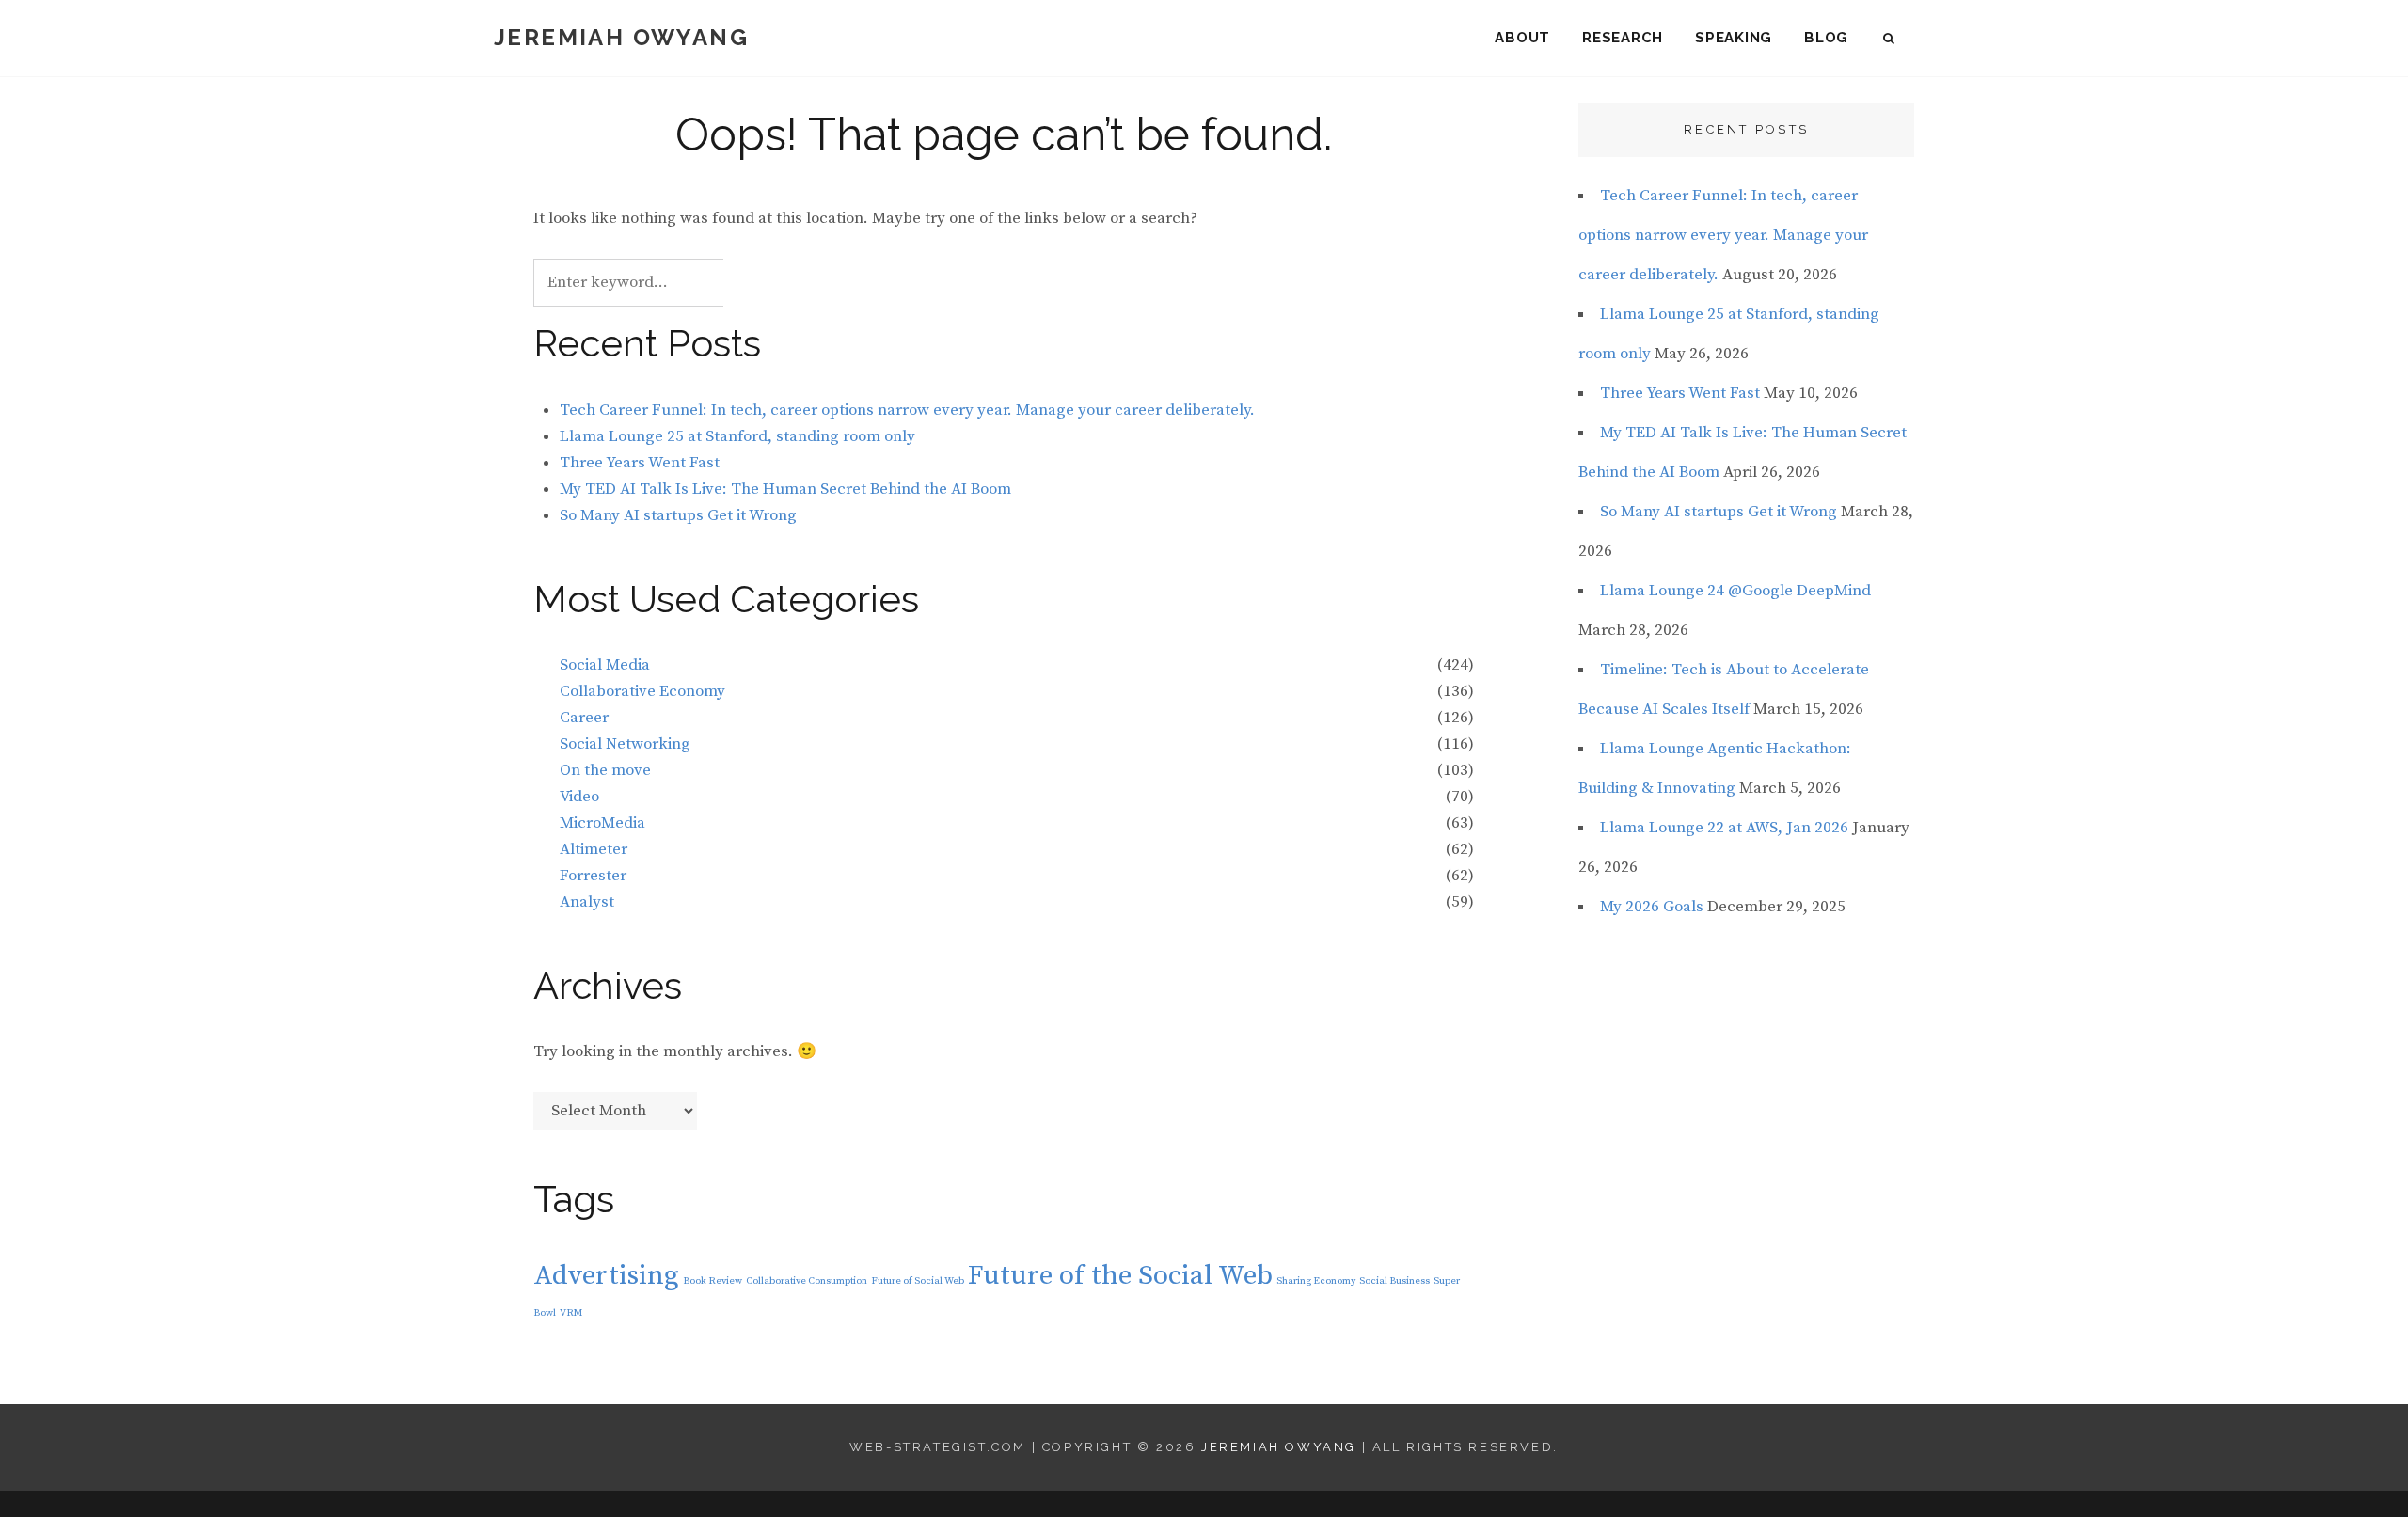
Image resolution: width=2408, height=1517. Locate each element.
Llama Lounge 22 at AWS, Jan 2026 (1724, 828)
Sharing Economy (1316, 1281)
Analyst (587, 902)
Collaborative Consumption (807, 1281)
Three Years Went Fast (640, 463)
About (1522, 38)
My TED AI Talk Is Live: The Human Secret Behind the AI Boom (785, 489)
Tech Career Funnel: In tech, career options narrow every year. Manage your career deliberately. (907, 410)
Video (579, 797)
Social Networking (625, 744)
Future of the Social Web (1120, 1276)
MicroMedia (602, 823)
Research (1623, 38)
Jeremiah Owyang (621, 37)
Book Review (713, 1281)
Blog (1826, 38)
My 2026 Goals (1652, 907)
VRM (571, 1313)
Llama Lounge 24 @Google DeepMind (1735, 591)
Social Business (1394, 1281)
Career (584, 718)
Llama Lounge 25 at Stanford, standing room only (737, 436)
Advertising (606, 1276)
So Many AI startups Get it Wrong (678, 515)
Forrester (593, 876)
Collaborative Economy (642, 691)
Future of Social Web (918, 1281)
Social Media (605, 665)
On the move (605, 770)
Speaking (1734, 38)
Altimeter (594, 849)
